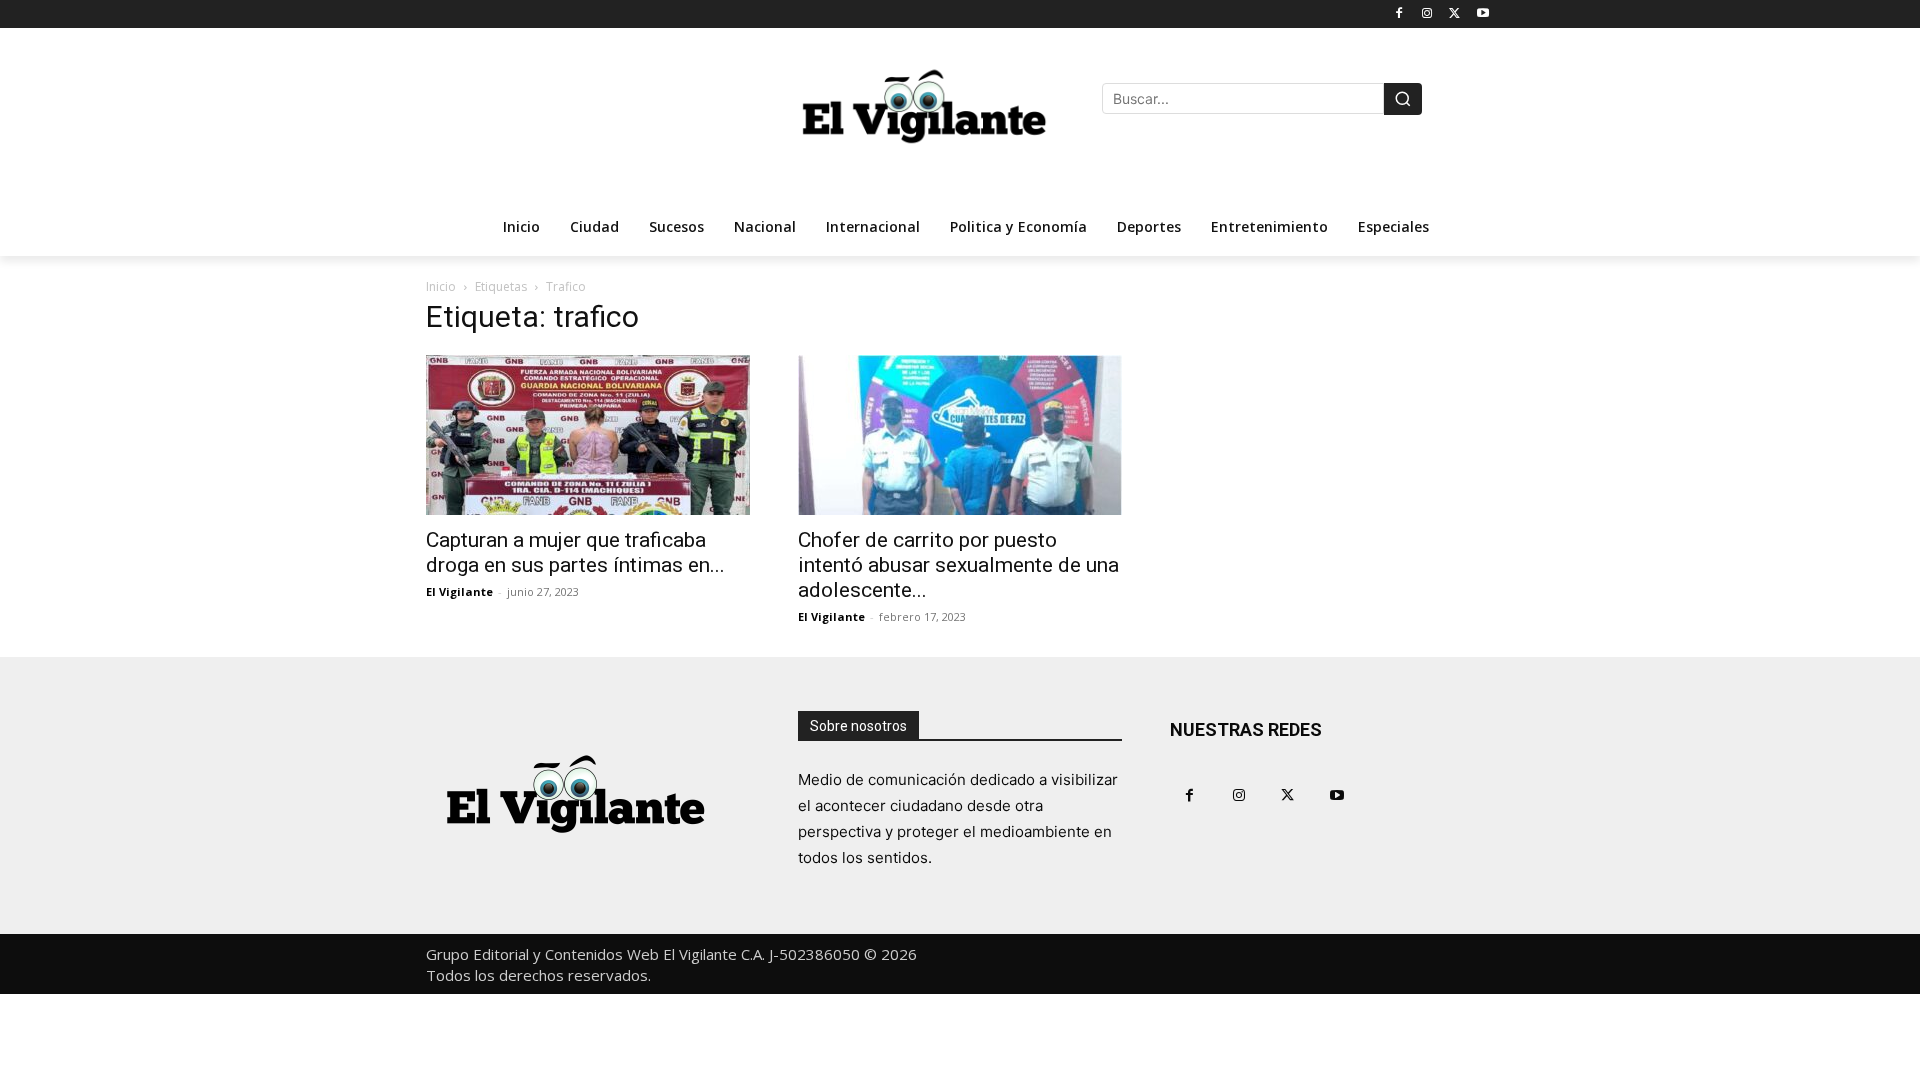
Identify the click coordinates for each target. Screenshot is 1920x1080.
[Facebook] (1399, 14)
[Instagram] (1427, 14)
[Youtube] (1482, 14)
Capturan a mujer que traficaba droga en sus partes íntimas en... (575, 552)
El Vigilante (459, 591)
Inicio (441, 286)
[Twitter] (1454, 14)
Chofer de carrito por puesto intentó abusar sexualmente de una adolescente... (958, 565)
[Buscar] (1403, 99)
